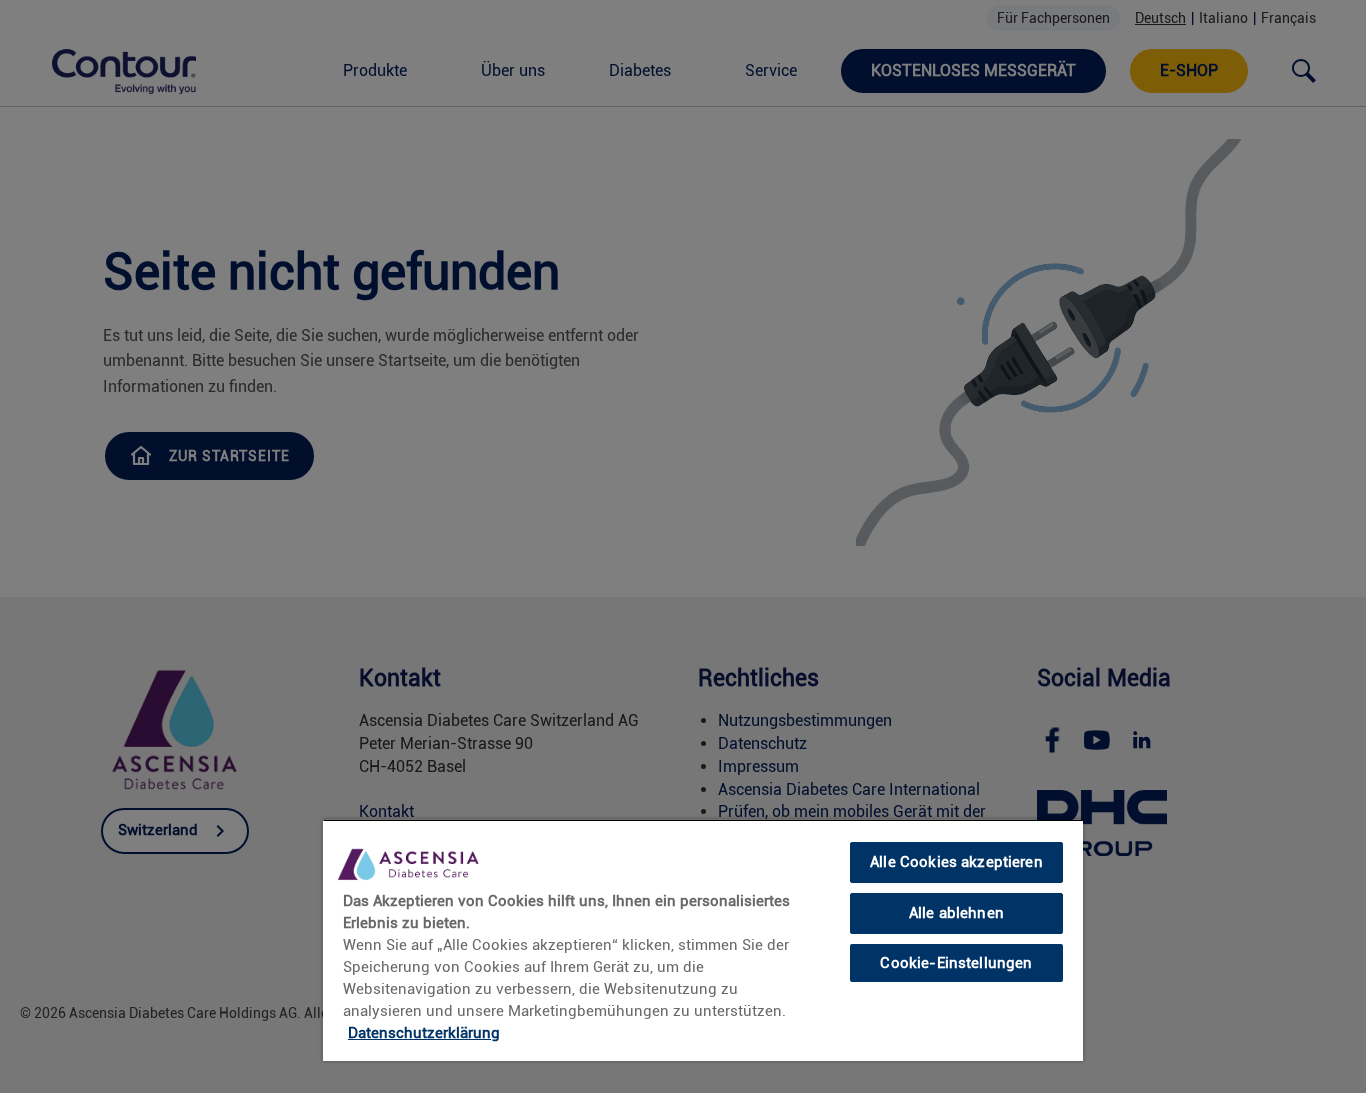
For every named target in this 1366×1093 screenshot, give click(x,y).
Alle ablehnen (956, 913)
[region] (703, 940)
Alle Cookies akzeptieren (956, 862)
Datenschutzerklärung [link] (424, 1033)
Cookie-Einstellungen (956, 962)
